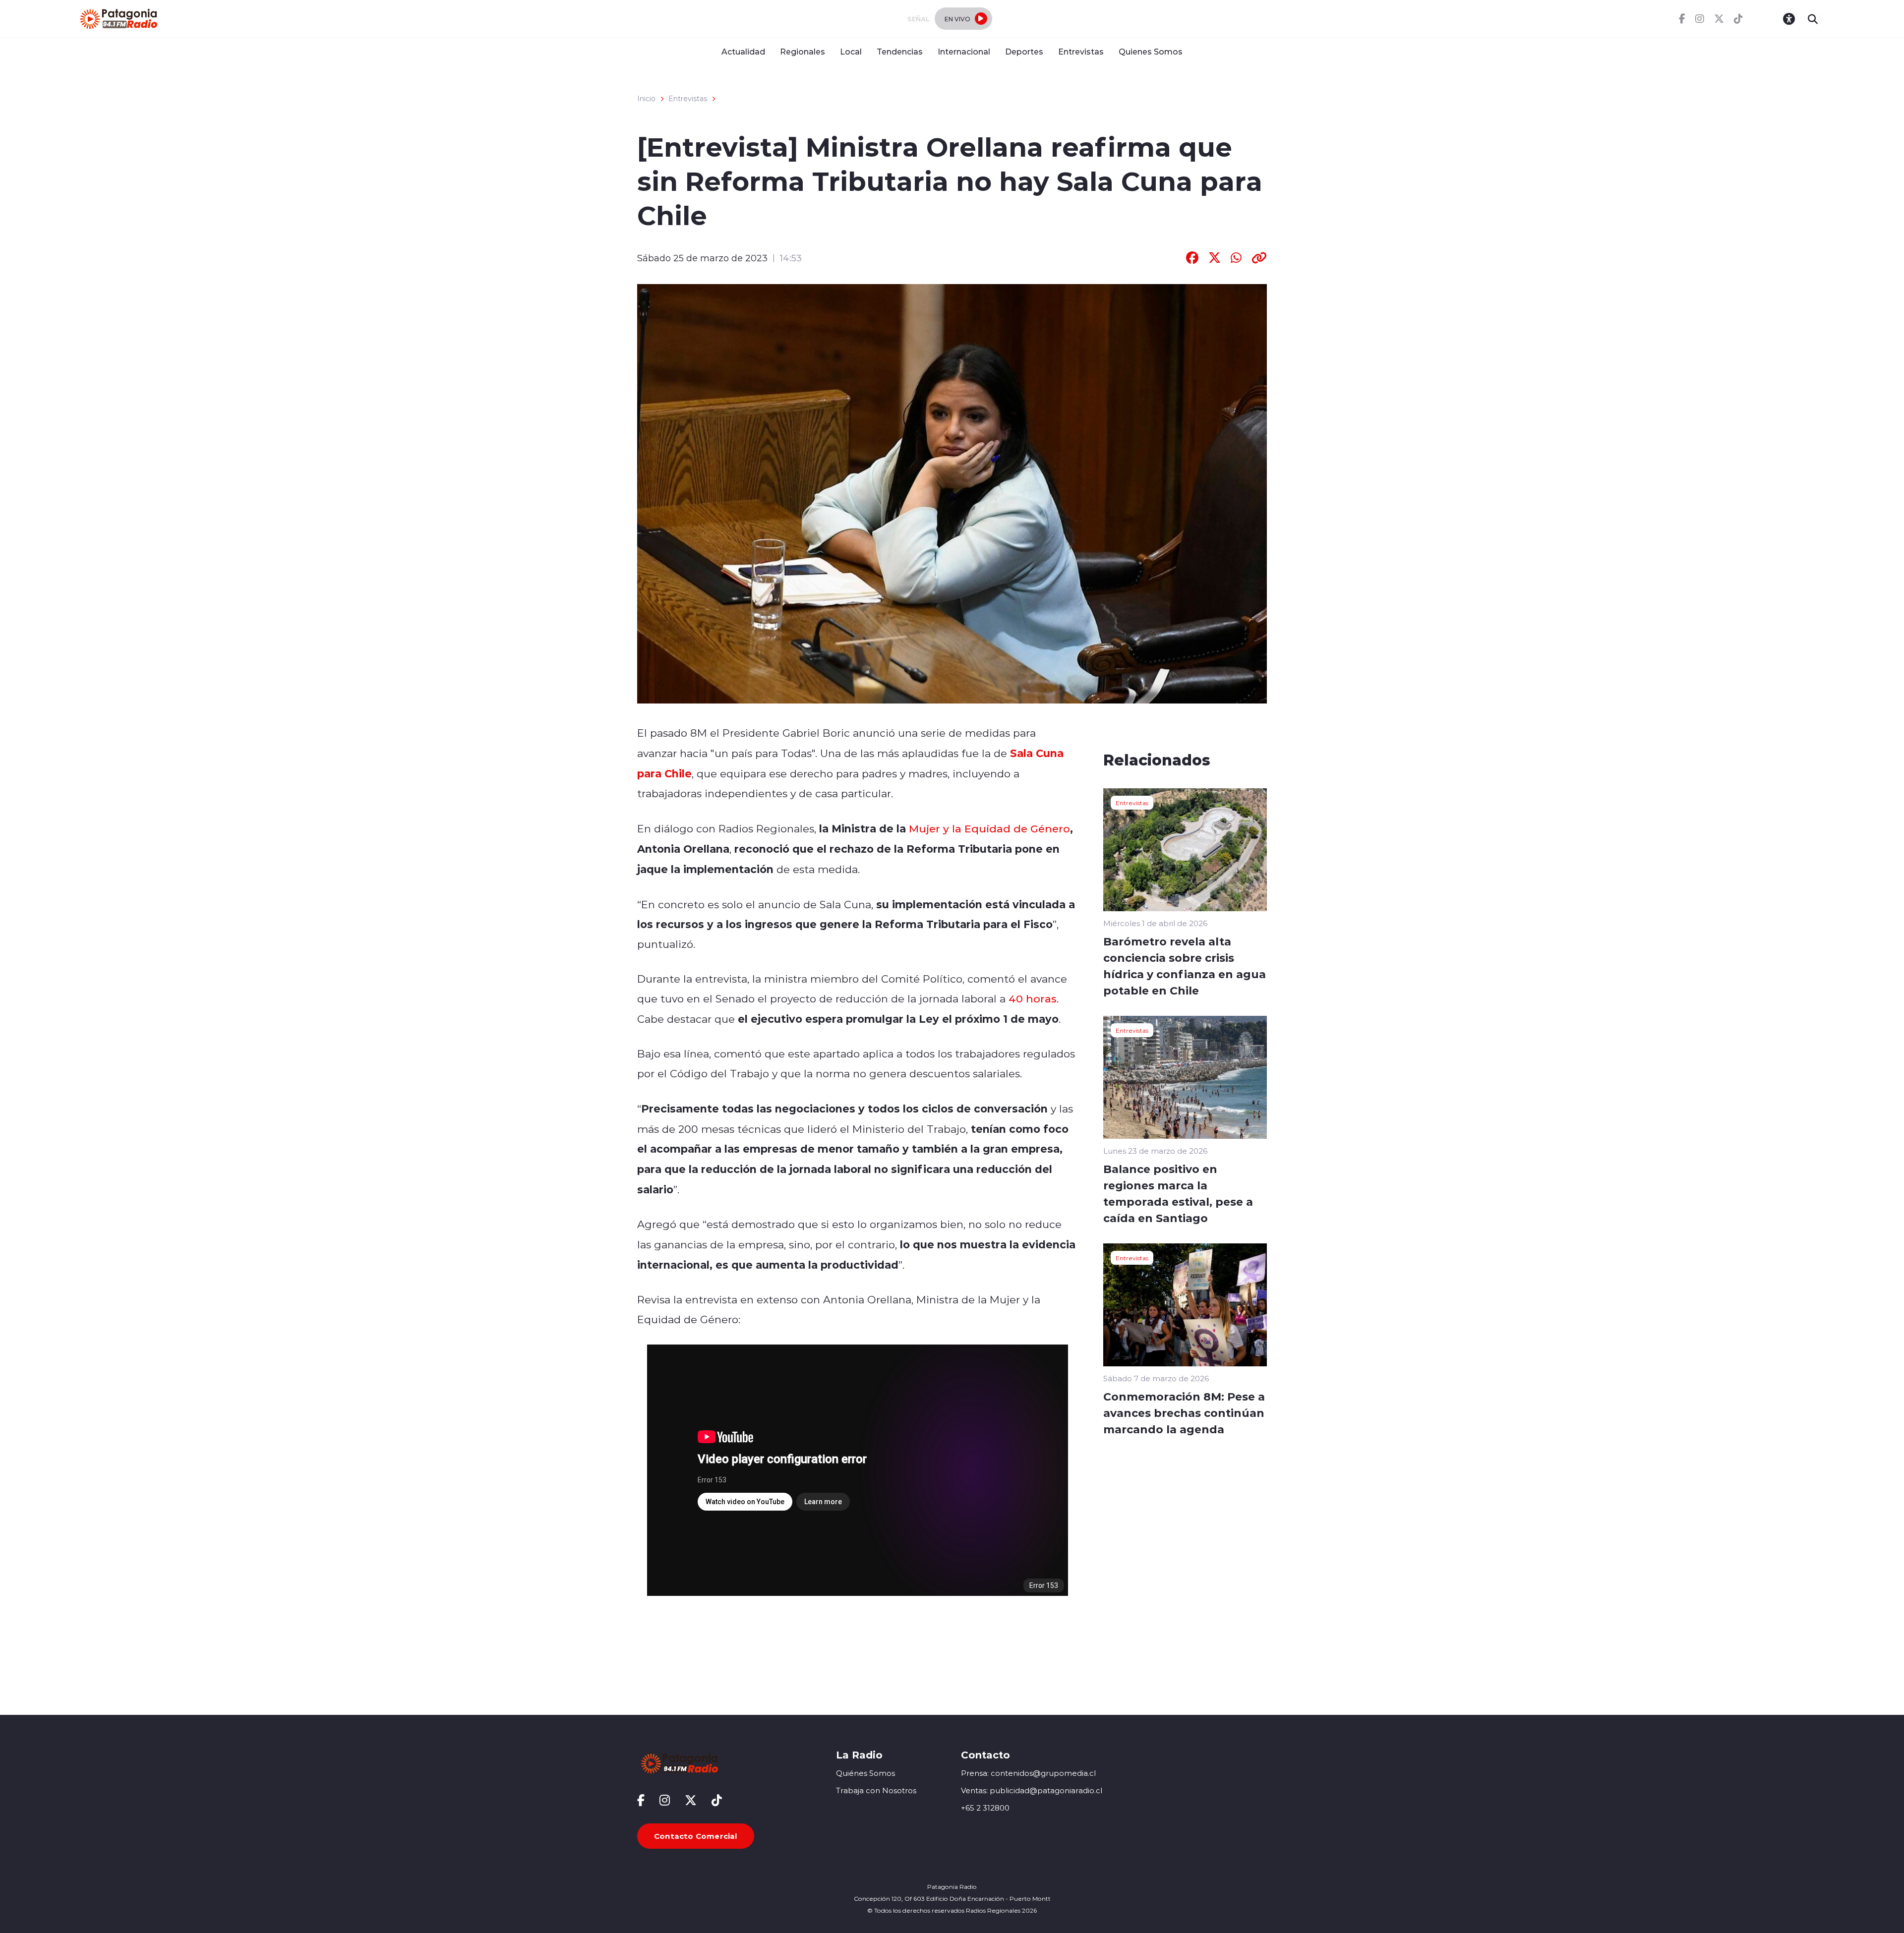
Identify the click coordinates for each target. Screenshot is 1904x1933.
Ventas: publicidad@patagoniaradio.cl (1032, 1790)
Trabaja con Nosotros (876, 1790)
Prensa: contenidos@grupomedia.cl (1028, 1773)
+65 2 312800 (985, 1808)
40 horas (1033, 998)
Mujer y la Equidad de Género (988, 828)
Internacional (964, 51)
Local (851, 51)
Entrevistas (1081, 51)
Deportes (1024, 51)
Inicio (646, 99)
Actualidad (743, 51)
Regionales (803, 51)
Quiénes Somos (865, 1773)
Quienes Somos (1151, 51)
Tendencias (900, 51)
